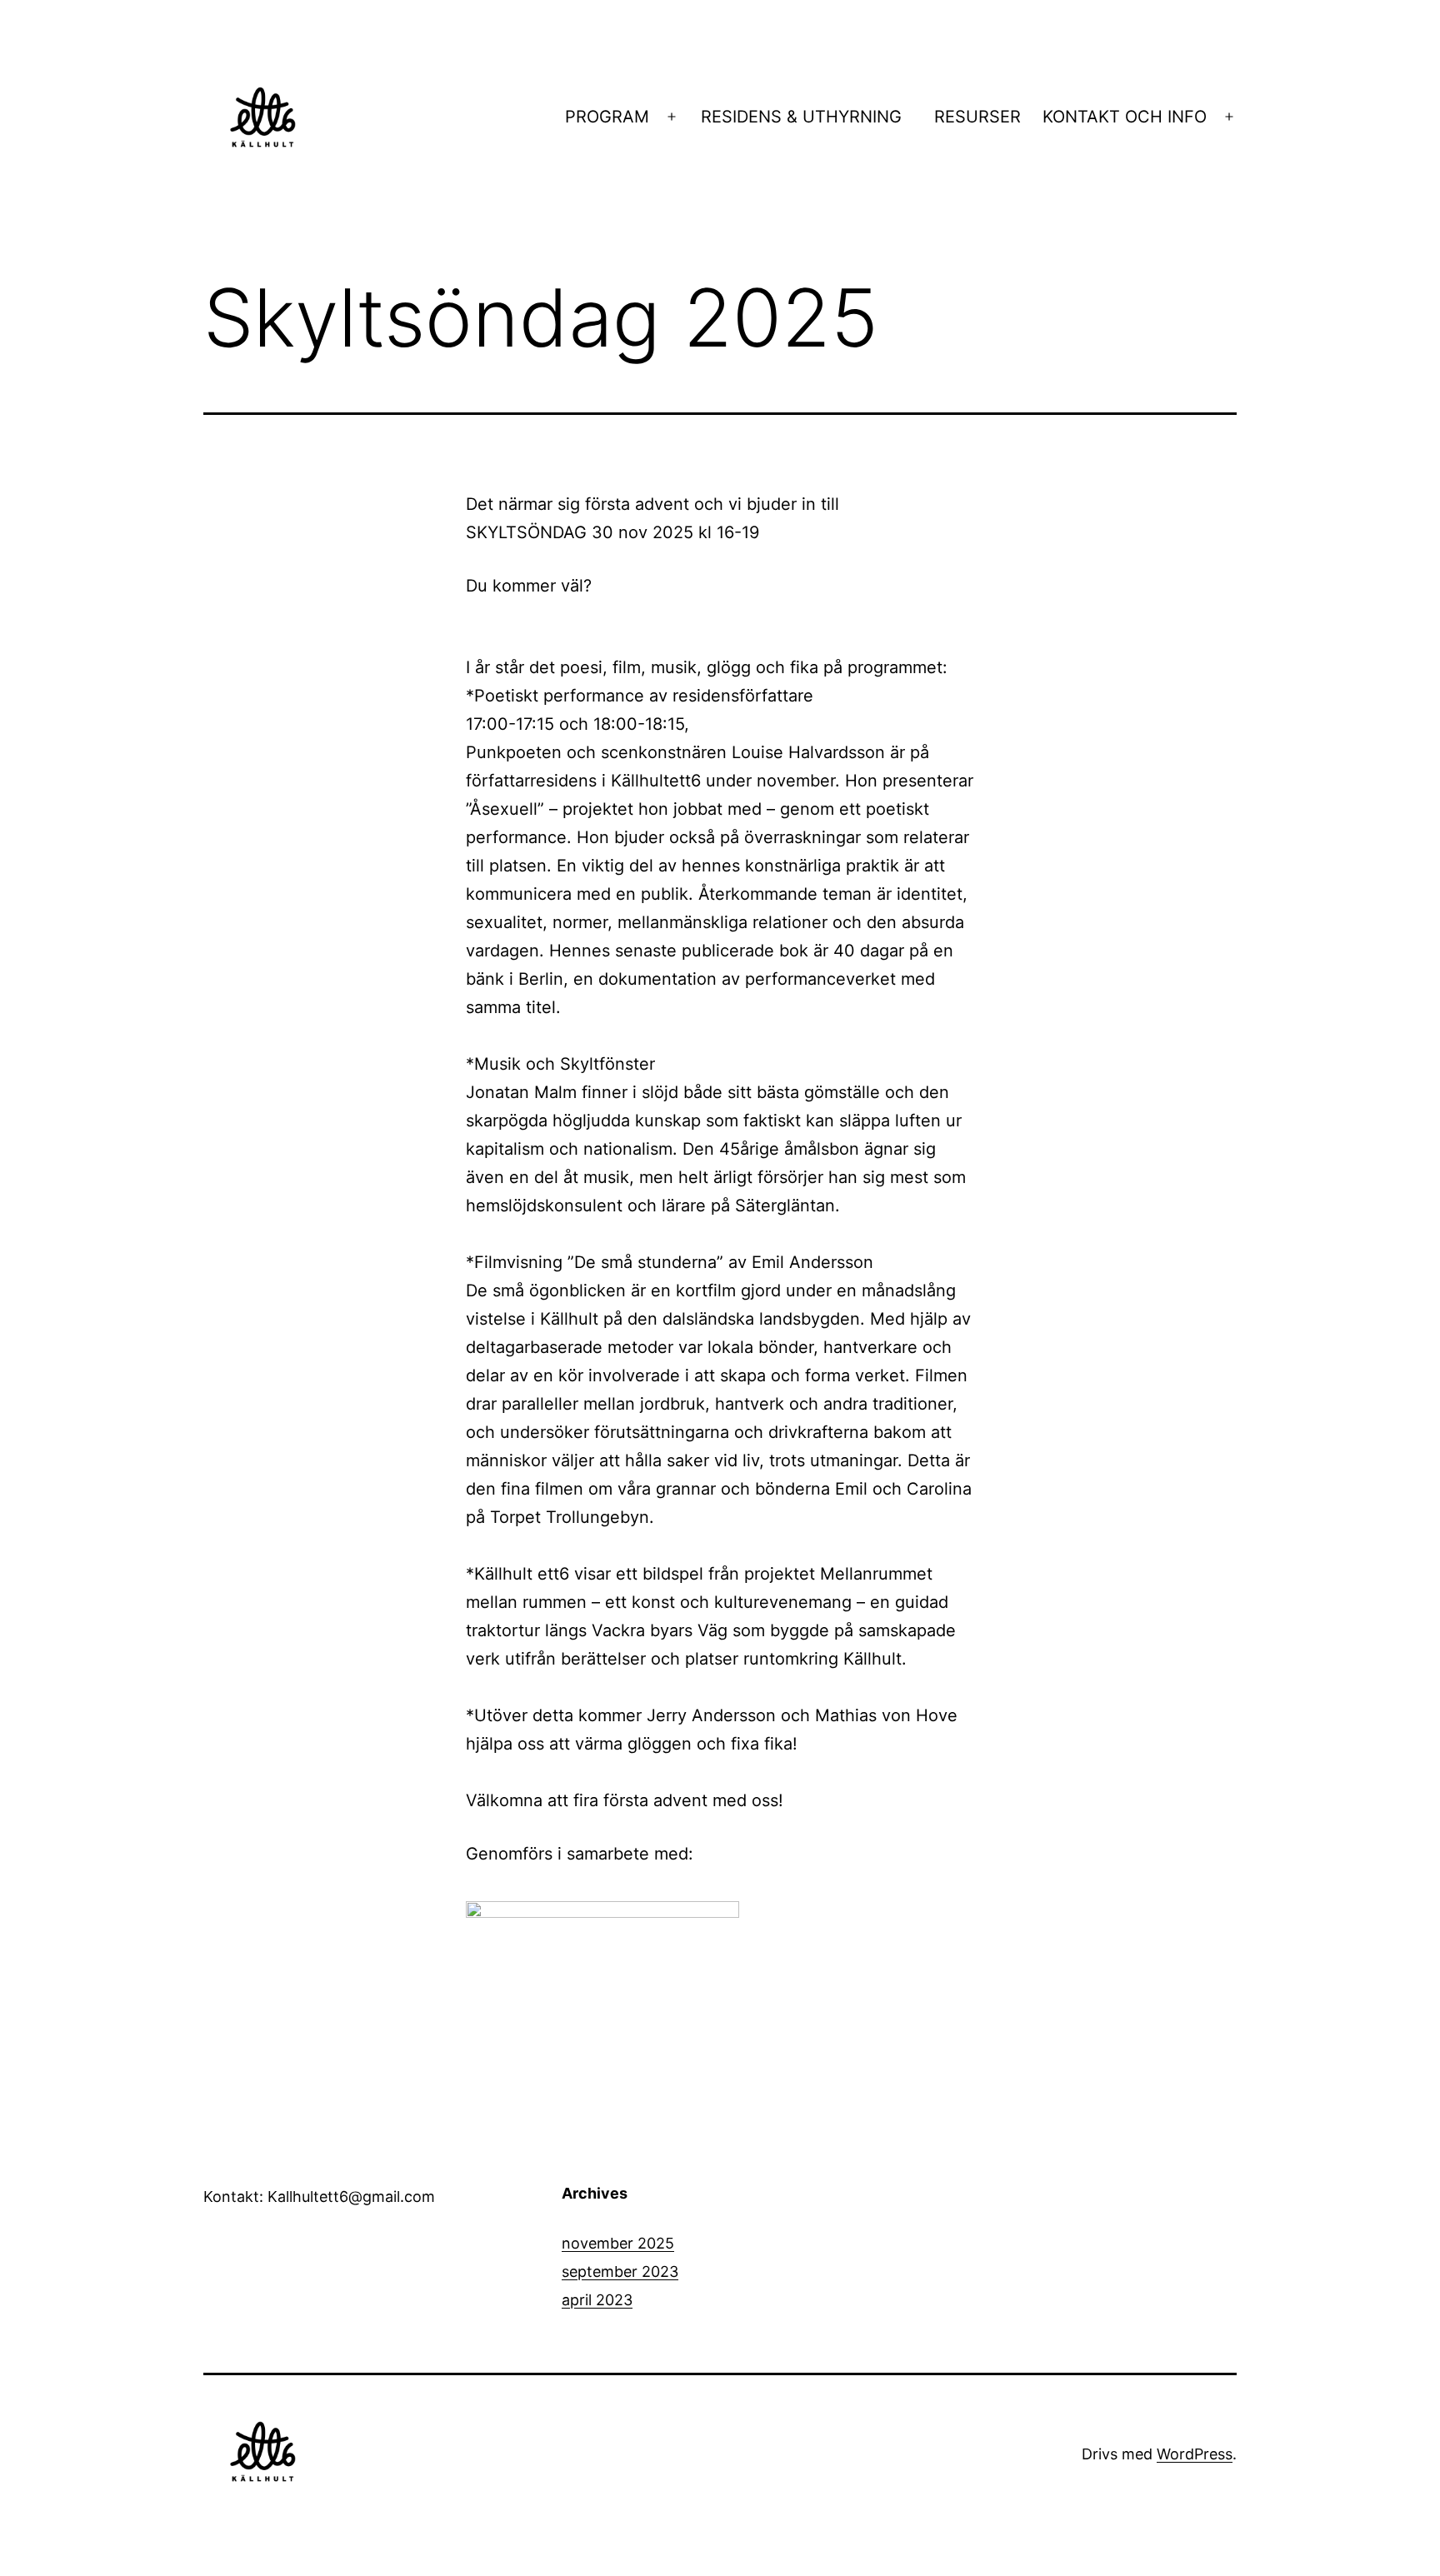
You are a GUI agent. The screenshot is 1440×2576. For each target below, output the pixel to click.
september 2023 (620, 2271)
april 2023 (597, 2300)
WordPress (1195, 2454)
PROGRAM (607, 117)
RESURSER (977, 117)
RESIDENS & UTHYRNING (806, 117)
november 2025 (618, 2243)
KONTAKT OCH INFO (1125, 117)
